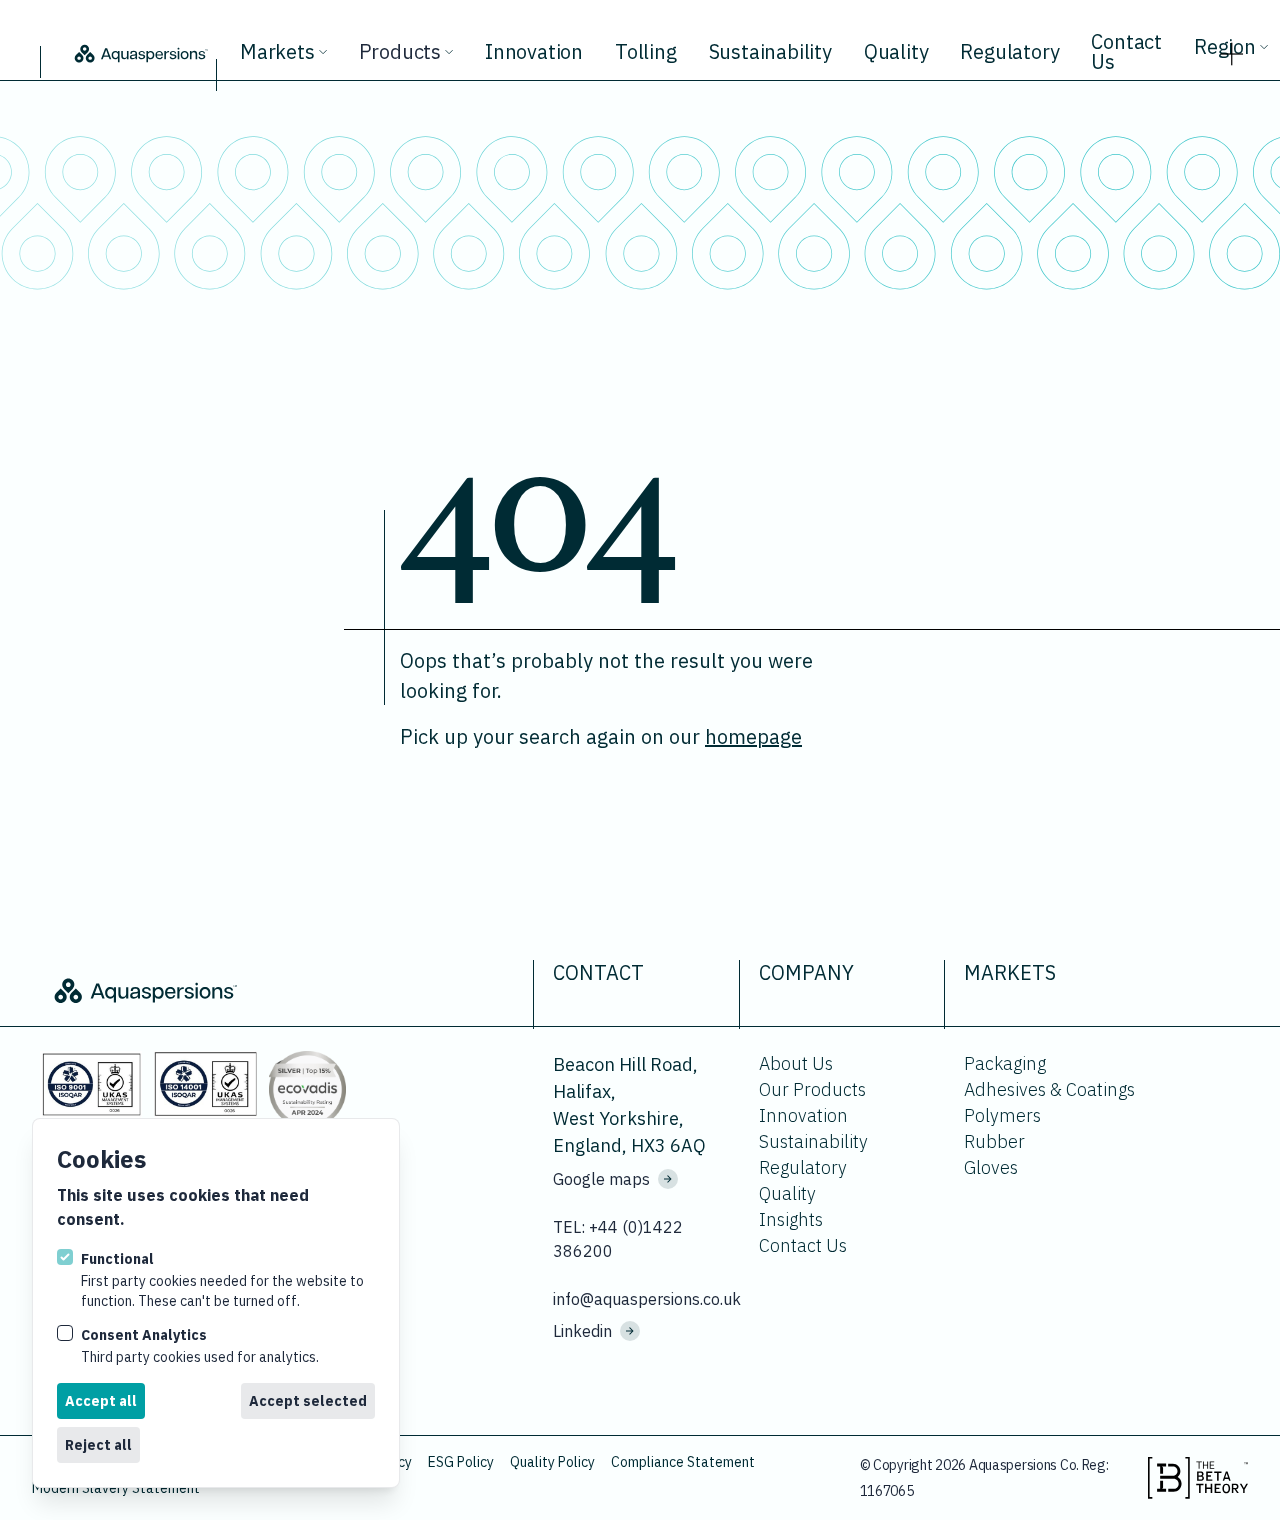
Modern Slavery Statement (116, 1488)
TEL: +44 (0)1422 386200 (618, 1239)
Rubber (994, 1141)
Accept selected (308, 1401)
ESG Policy (461, 1462)
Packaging (1005, 1063)
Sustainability (770, 51)
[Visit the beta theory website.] (1198, 1478)
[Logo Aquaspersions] (140, 52)
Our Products (812, 1089)
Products (400, 51)
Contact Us (1126, 51)
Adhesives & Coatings (1049, 1089)
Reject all (98, 1445)
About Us (796, 1063)
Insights (791, 1219)
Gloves (991, 1167)
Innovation (534, 51)
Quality (896, 51)
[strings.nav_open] (1232, 48)
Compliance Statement (683, 1462)
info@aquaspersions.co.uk (643, 1299)
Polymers (1002, 1115)
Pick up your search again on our (601, 736)
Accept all (101, 1401)
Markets (277, 51)
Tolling (646, 51)
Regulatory (1009, 51)
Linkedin (582, 1331)
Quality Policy (552, 1462)
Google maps (601, 1179)
